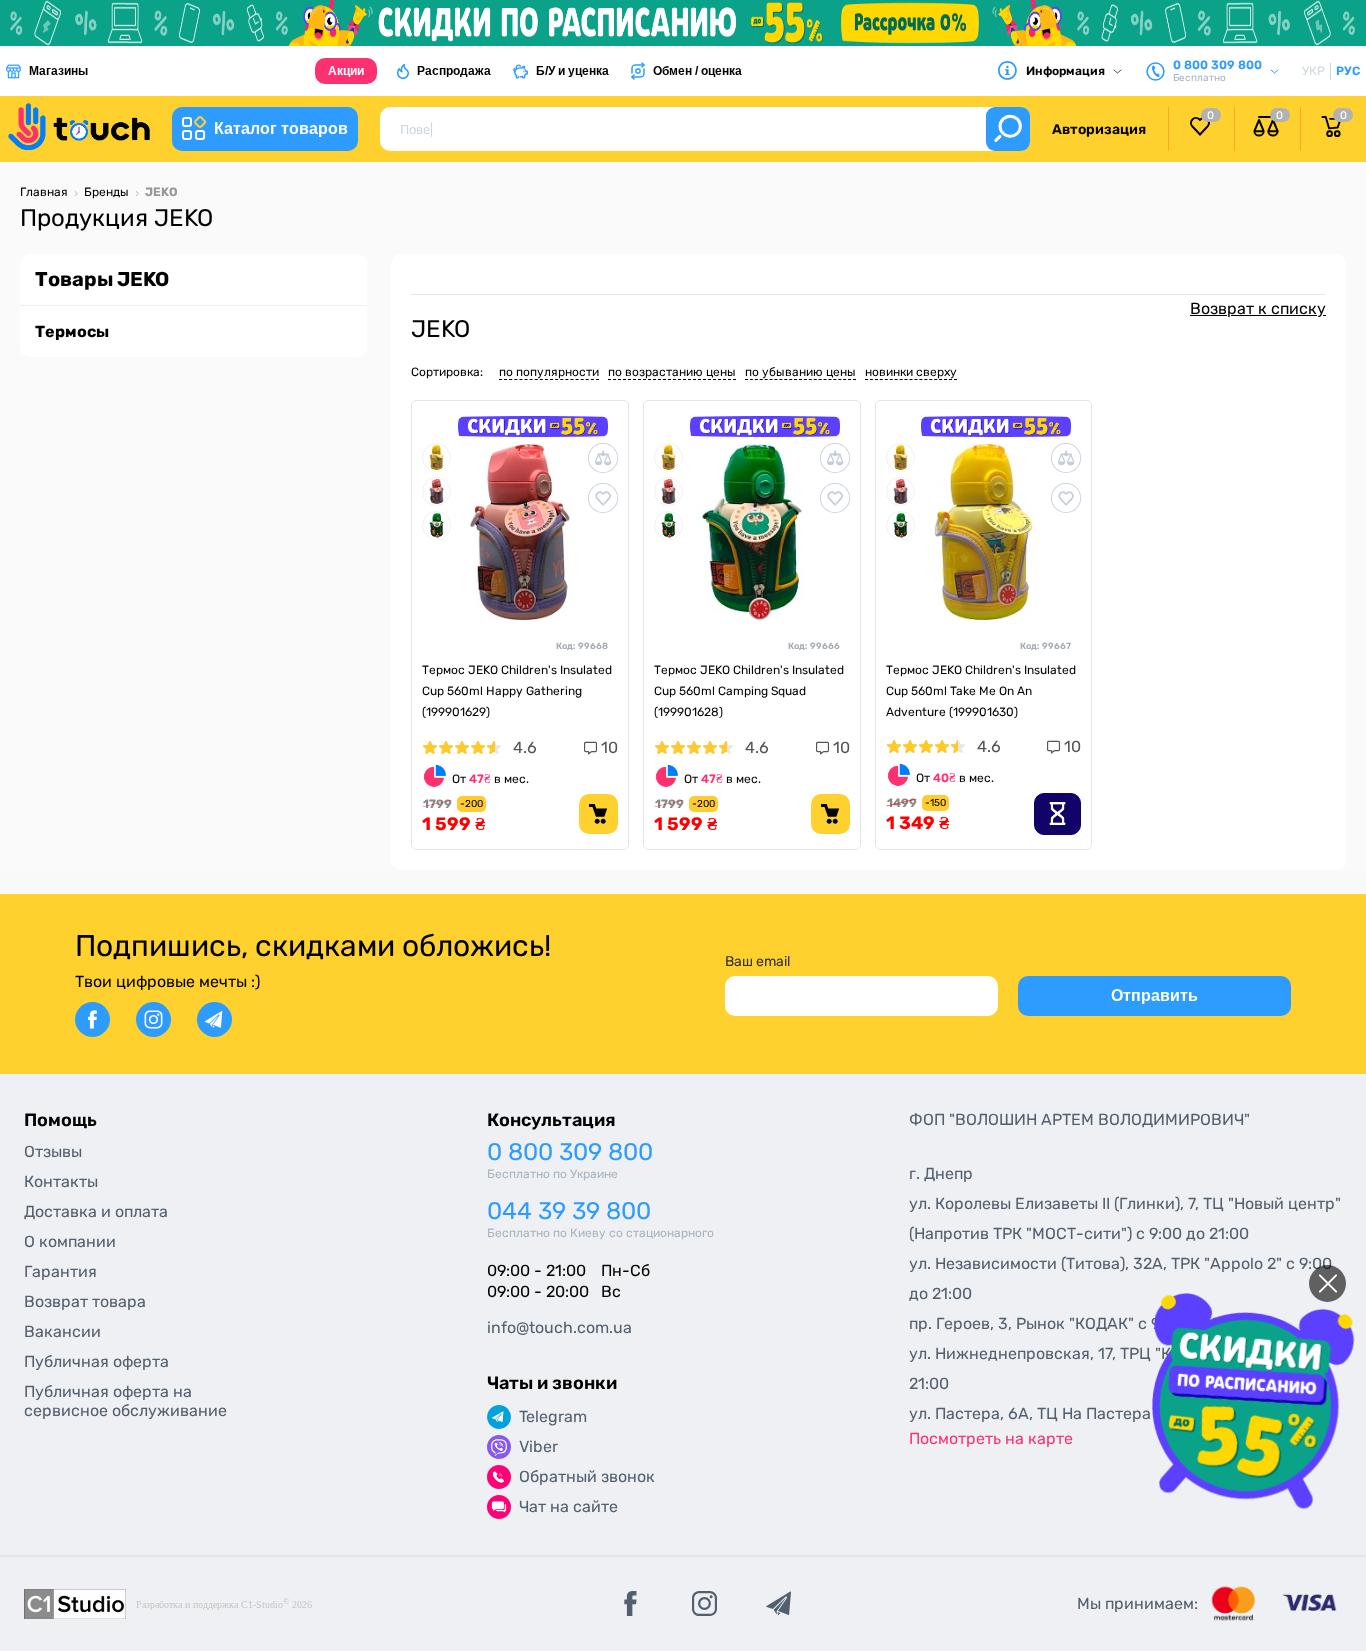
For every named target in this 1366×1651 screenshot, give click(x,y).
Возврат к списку (1258, 308)
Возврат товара (85, 1301)
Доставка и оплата (96, 1211)
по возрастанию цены (672, 372)
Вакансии (62, 1331)
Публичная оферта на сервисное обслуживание (125, 1401)
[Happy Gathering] (436, 489)
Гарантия (60, 1271)
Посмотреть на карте (991, 1438)
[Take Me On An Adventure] (436, 455)
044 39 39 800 (569, 1211)
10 (607, 747)
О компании (70, 1241)
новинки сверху (911, 372)
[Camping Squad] (436, 523)
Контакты (61, 1181)
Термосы (72, 331)
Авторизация (1099, 129)
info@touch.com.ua (559, 1327)
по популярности (549, 372)
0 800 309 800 (570, 1152)
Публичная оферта (96, 1361)
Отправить (1154, 995)
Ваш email (757, 961)
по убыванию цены (800, 372)
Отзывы (53, 1151)
